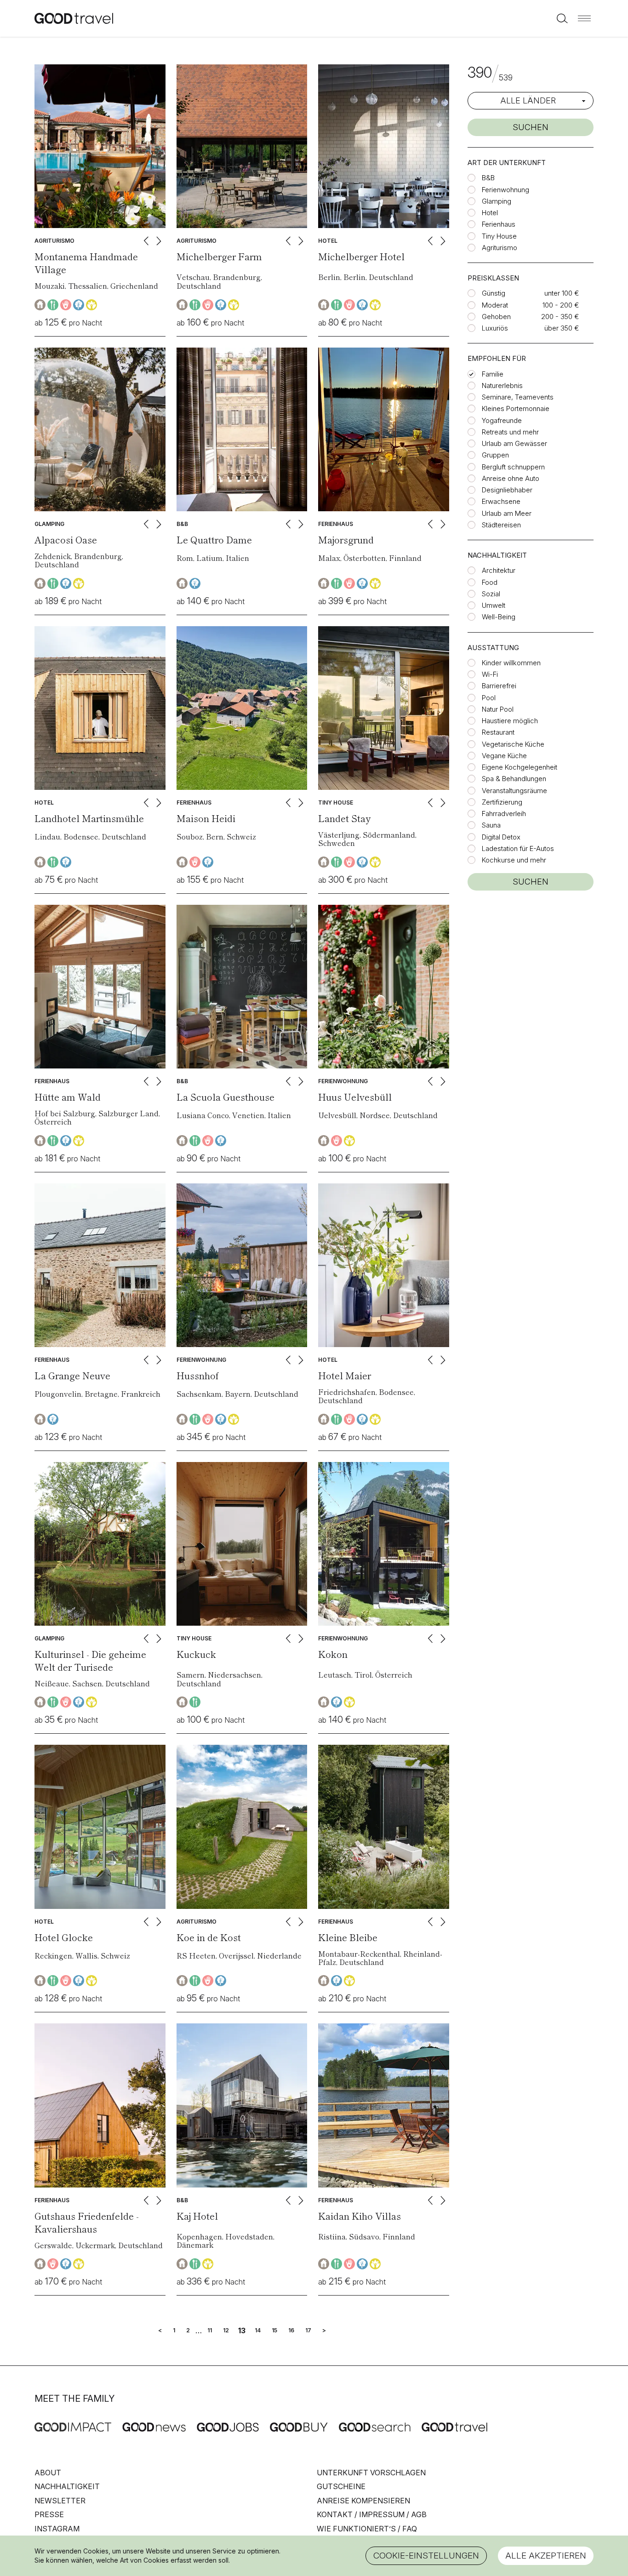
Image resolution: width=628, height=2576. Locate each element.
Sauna (491, 825)
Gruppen (495, 455)
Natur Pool (498, 709)
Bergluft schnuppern (513, 467)
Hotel (490, 213)
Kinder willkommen (511, 663)
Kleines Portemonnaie (516, 408)
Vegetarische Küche (513, 744)
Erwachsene (501, 501)
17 (308, 2330)
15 (274, 2330)
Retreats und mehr (510, 432)
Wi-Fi (490, 674)
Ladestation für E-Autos (518, 848)
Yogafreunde (502, 420)
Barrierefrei (499, 686)
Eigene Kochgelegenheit (520, 767)
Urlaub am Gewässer (514, 443)
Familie (493, 374)
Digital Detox (501, 837)
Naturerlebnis (502, 386)
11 (210, 2330)
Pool (489, 698)
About (48, 2473)
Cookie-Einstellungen (426, 2556)
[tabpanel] (100, 146)
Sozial (491, 594)
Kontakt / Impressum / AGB (372, 2514)
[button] (584, 18)
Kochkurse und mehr (514, 860)
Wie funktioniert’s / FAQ (367, 2529)
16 (291, 2330)
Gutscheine (341, 2486)
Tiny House (499, 236)
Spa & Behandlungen (514, 779)
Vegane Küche (504, 756)
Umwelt (494, 605)
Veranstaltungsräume (514, 791)
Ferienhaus (499, 224)
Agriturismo (500, 248)
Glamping (497, 201)
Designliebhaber (507, 490)
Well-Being (499, 617)
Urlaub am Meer (507, 513)
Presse (49, 2514)
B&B (488, 178)
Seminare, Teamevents (518, 397)
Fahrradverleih (504, 814)
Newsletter (60, 2501)
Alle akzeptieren (546, 2556)
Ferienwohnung (505, 190)
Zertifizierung (502, 802)
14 (258, 2330)
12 (226, 2330)
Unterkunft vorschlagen (371, 2473)
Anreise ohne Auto (511, 478)
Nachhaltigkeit (67, 2486)
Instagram (57, 2529)
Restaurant (498, 732)
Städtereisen (501, 525)
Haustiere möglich (510, 721)
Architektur (499, 570)
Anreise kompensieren (363, 2501)
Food (490, 582)
